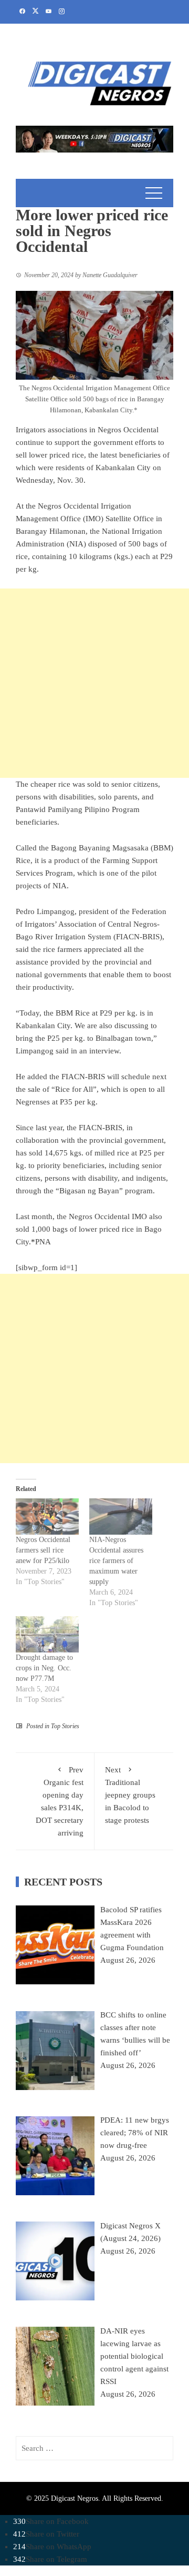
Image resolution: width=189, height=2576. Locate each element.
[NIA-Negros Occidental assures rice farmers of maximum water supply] (121, 1517)
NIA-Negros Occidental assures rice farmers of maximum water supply (116, 1561)
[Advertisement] (94, 683)
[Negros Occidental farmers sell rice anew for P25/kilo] (47, 1517)
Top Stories (65, 1726)
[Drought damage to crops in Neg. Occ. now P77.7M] (47, 1634)
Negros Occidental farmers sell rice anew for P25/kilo (43, 1550)
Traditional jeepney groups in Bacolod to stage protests (130, 1795)
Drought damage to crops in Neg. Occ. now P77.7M (44, 1668)
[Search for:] (94, 2448)
